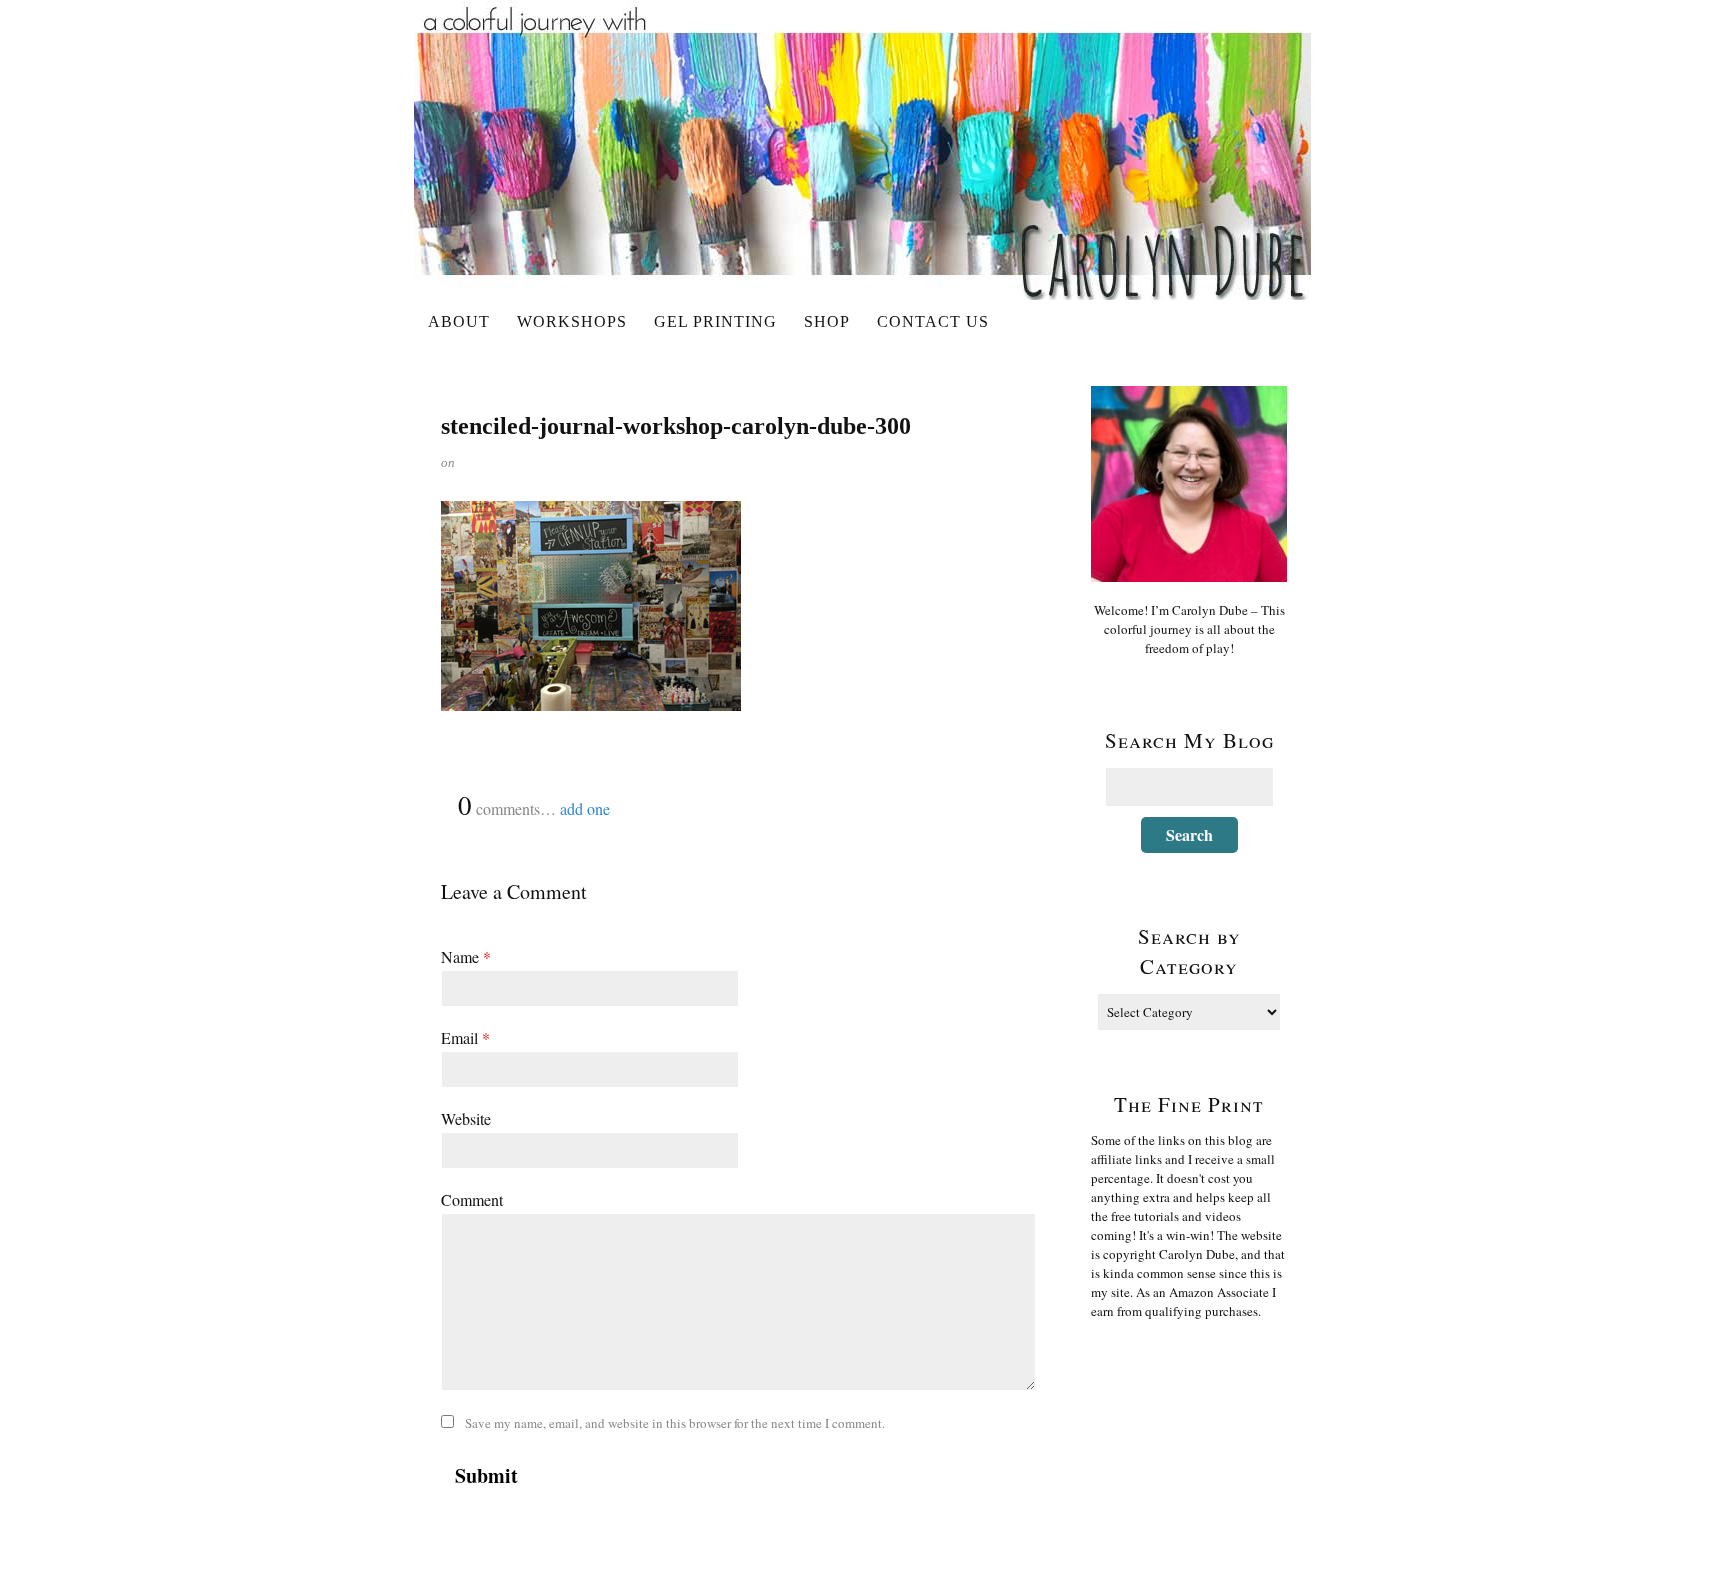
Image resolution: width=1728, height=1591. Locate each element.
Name (466, 956)
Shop (827, 321)
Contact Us (933, 321)
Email (465, 1037)
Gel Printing (715, 321)
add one (585, 808)
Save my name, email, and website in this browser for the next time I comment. (675, 1423)
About (459, 321)
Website (466, 1118)
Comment (472, 1199)
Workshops (572, 321)
